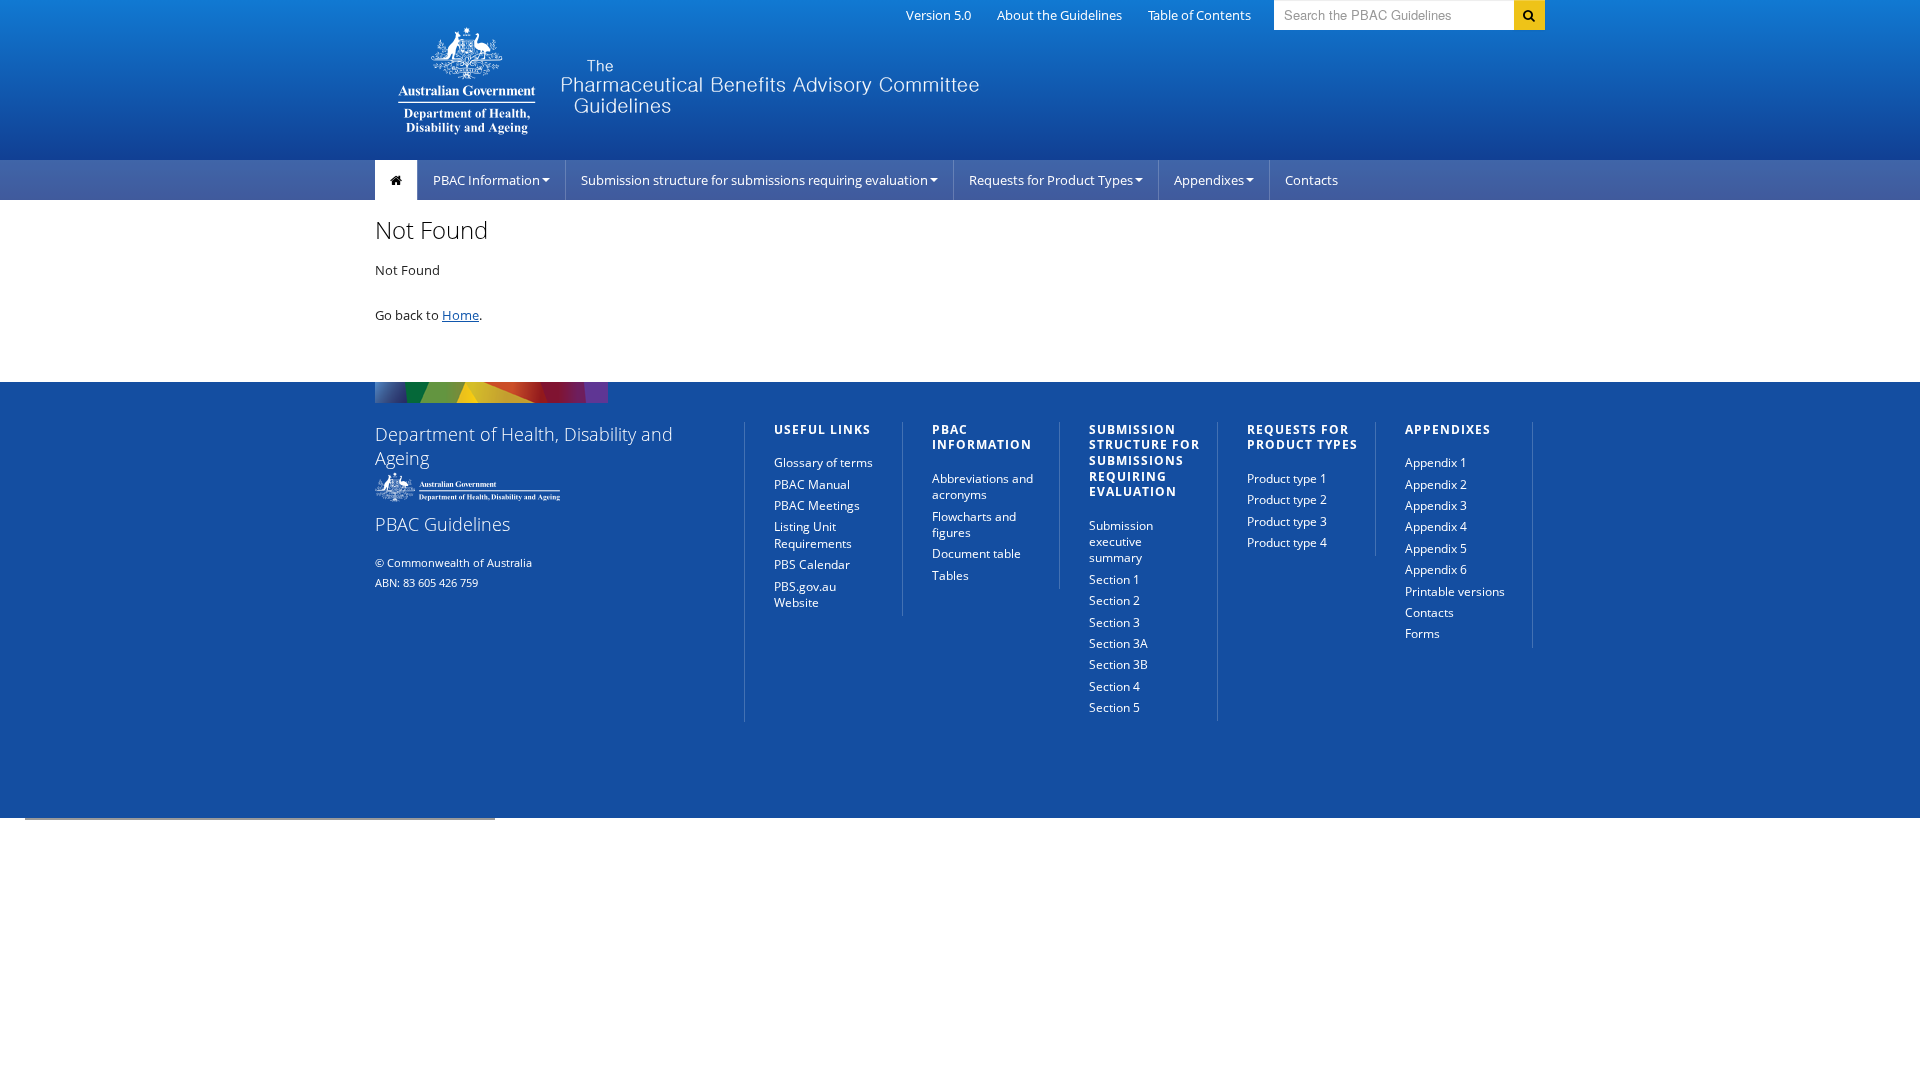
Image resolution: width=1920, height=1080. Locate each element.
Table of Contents (1199, 15)
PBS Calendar (812, 564)
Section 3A (1118, 643)
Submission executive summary (1121, 542)
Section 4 (1114, 686)
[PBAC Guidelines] (779, 79)
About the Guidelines (1059, 15)
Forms (1422, 633)
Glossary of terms (823, 462)
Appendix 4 (1436, 526)
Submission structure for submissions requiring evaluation (754, 180)
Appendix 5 (1436, 548)
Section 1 (1114, 579)
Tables (950, 575)
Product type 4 (1287, 542)
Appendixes (1209, 180)
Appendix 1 (1436, 462)
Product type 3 (1287, 521)
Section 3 (1114, 622)
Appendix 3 (1436, 505)
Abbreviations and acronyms (982, 486)
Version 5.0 (938, 15)
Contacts (1311, 180)
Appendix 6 (1436, 569)
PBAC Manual (812, 484)
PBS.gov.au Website (805, 594)
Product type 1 (1287, 478)
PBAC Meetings (817, 505)
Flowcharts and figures (974, 524)
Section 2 (1114, 600)
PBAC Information (486, 180)
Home (460, 315)
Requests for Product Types (1051, 180)
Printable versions (1455, 591)
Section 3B (1118, 664)
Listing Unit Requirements (813, 534)
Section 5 (1114, 707)
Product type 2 (1287, 499)
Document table (976, 553)
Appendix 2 (1436, 484)
